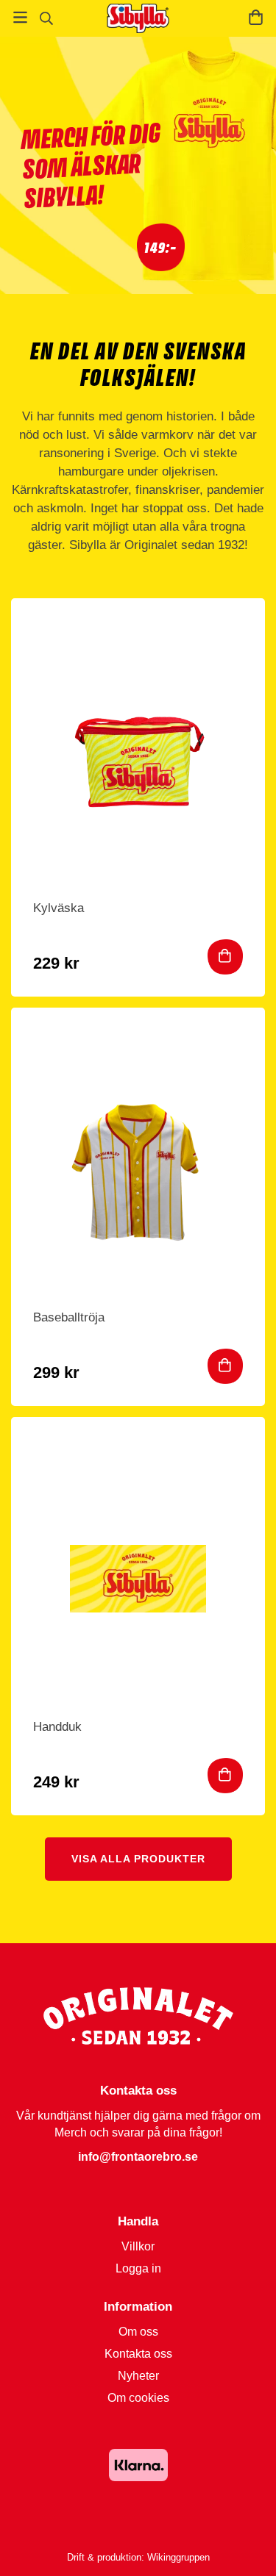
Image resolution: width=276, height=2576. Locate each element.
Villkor (138, 2246)
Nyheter (138, 2376)
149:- (161, 247)
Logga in (138, 2268)
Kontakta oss (138, 2354)
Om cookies (138, 2398)
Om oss (138, 2332)
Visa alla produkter (138, 1859)
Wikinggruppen (178, 2557)
